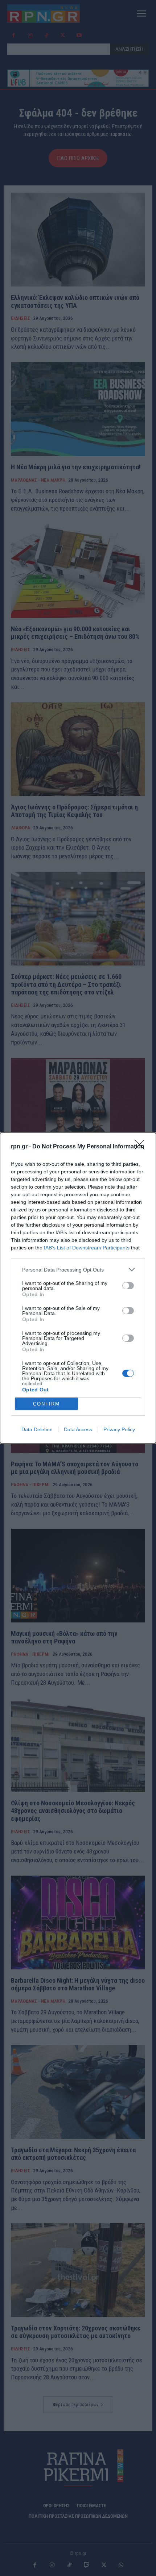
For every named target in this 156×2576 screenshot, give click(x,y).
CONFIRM (46, 1404)
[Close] (142, 1147)
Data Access (78, 1429)
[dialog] (78, 1288)
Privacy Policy (119, 1429)
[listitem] (78, 1270)
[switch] (128, 1286)
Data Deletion (37, 1429)
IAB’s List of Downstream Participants (87, 1248)
